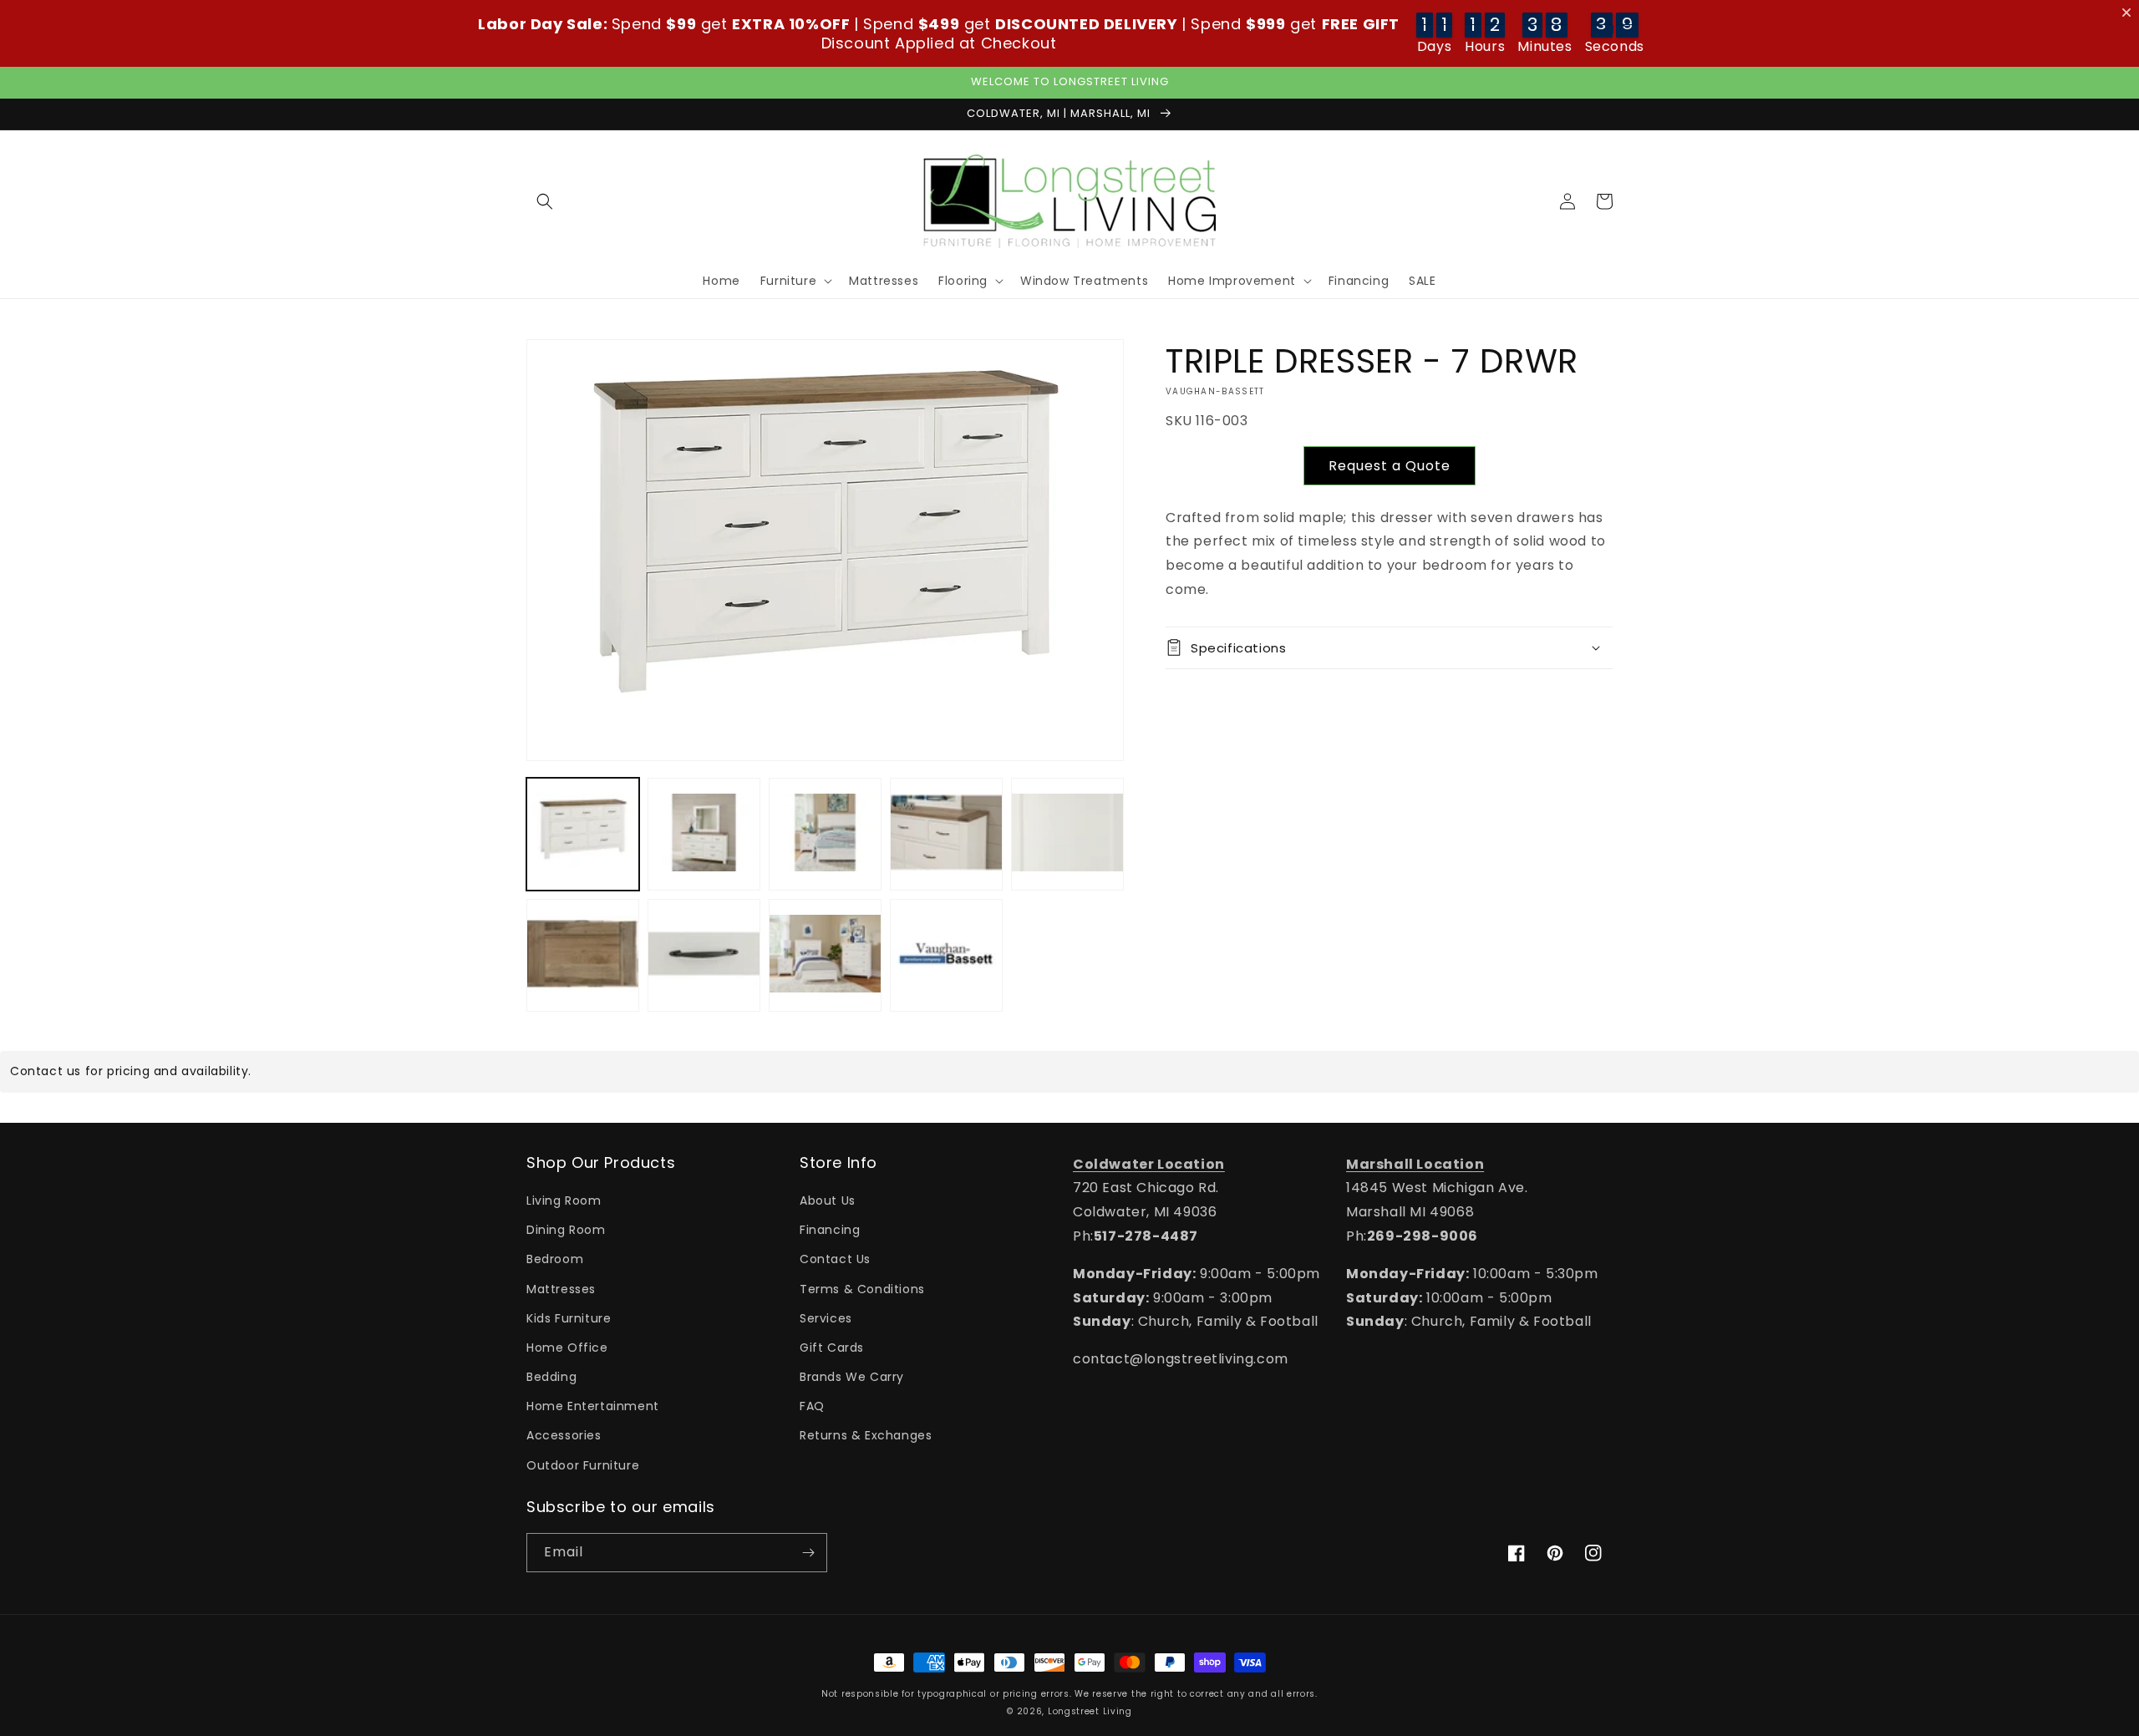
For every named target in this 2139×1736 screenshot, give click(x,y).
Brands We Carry (852, 1377)
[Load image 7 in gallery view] (704, 954)
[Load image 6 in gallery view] (583, 954)
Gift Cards (832, 1348)
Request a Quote (1390, 466)
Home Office (567, 1348)
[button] (545, 201)
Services (826, 1318)
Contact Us (835, 1259)
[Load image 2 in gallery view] (704, 833)
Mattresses (561, 1289)
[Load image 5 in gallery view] (1067, 833)
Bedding (551, 1377)
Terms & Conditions (862, 1289)
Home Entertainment (593, 1406)
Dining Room (566, 1230)
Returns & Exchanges (866, 1435)
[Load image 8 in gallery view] (825, 954)
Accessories (564, 1435)
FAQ (812, 1406)
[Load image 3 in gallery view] (825, 833)
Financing (830, 1230)
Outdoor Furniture (583, 1465)
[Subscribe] (808, 1553)
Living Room (564, 1200)
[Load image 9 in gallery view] (946, 954)
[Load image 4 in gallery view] (946, 833)
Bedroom (555, 1259)
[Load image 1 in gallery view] (583, 833)
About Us (828, 1200)
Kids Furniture (569, 1318)
